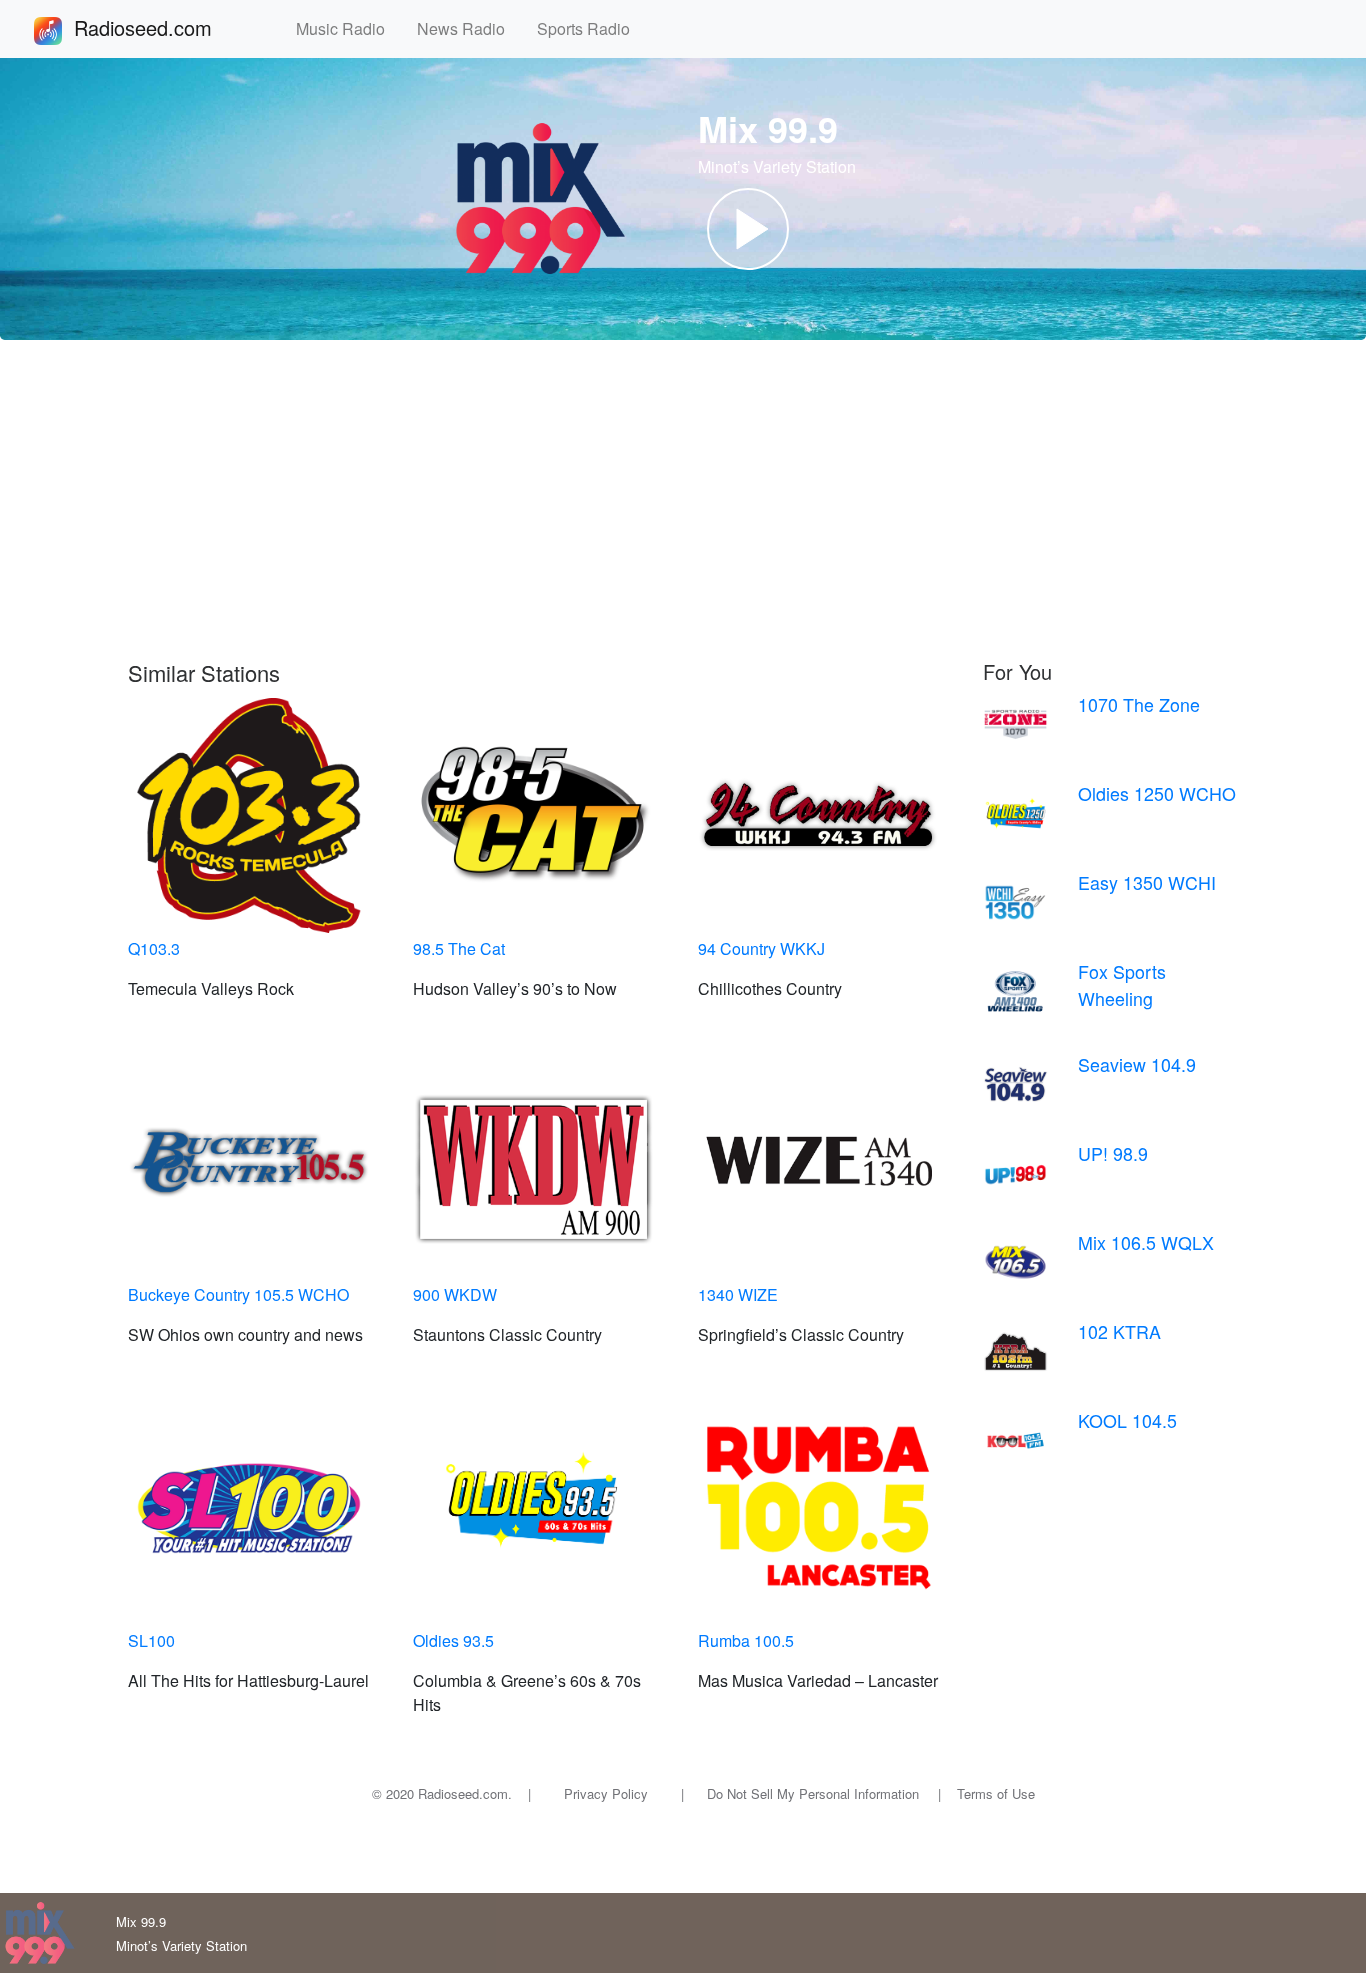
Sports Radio (591, 28)
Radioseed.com (167, 27)
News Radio (469, 28)
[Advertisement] (683, 500)
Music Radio (348, 28)
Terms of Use (996, 1793)
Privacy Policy (606, 1793)
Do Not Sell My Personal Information (813, 1793)
